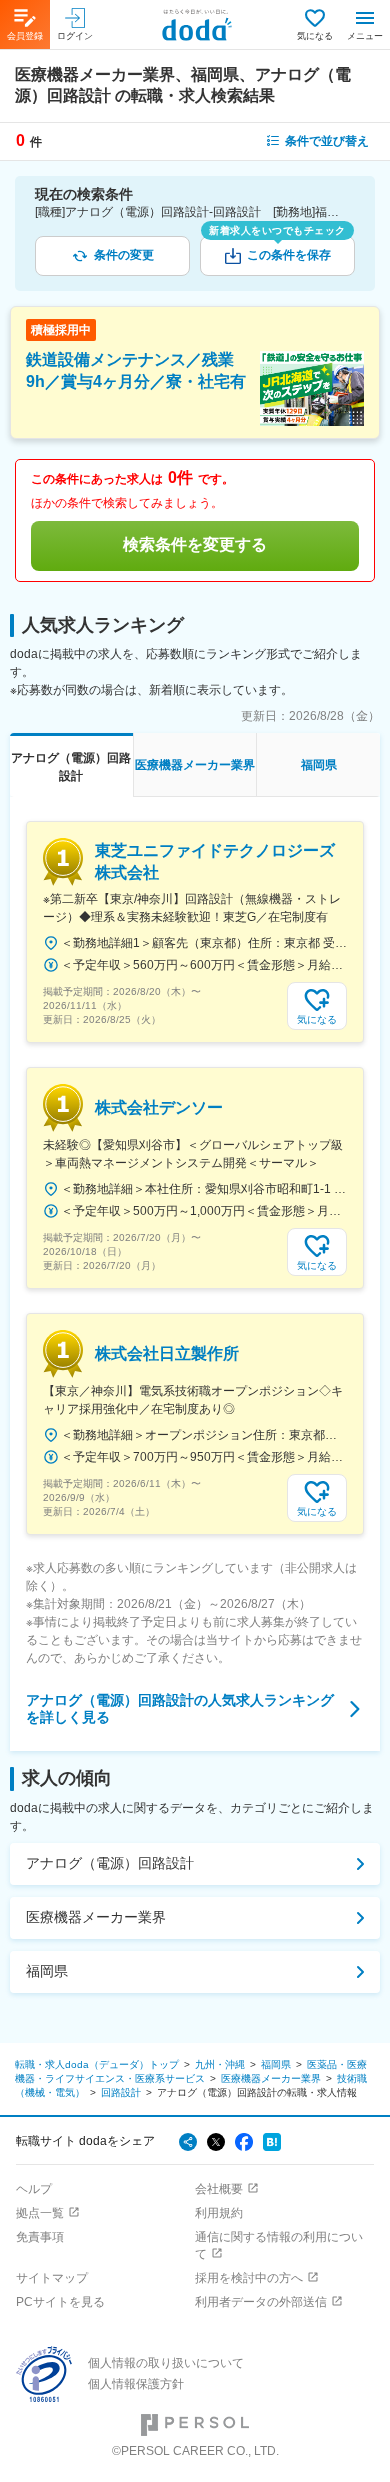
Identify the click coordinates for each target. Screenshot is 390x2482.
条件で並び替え (327, 141)
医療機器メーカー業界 (96, 1917)
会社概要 (219, 2189)
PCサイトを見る (60, 2302)
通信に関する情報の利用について (279, 2245)
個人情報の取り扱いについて (166, 2363)
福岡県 (47, 1971)
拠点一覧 (40, 2213)
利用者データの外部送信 (261, 2302)
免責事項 (40, 2237)
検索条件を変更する (195, 544)
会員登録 (25, 36)
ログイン (75, 36)
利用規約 (219, 2213)
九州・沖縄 (220, 2064)
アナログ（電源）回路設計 (110, 1863)
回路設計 (121, 2092)
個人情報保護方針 (136, 2384)
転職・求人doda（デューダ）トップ (97, 2064)
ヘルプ (34, 2189)
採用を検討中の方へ (249, 2278)
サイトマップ (52, 2278)
